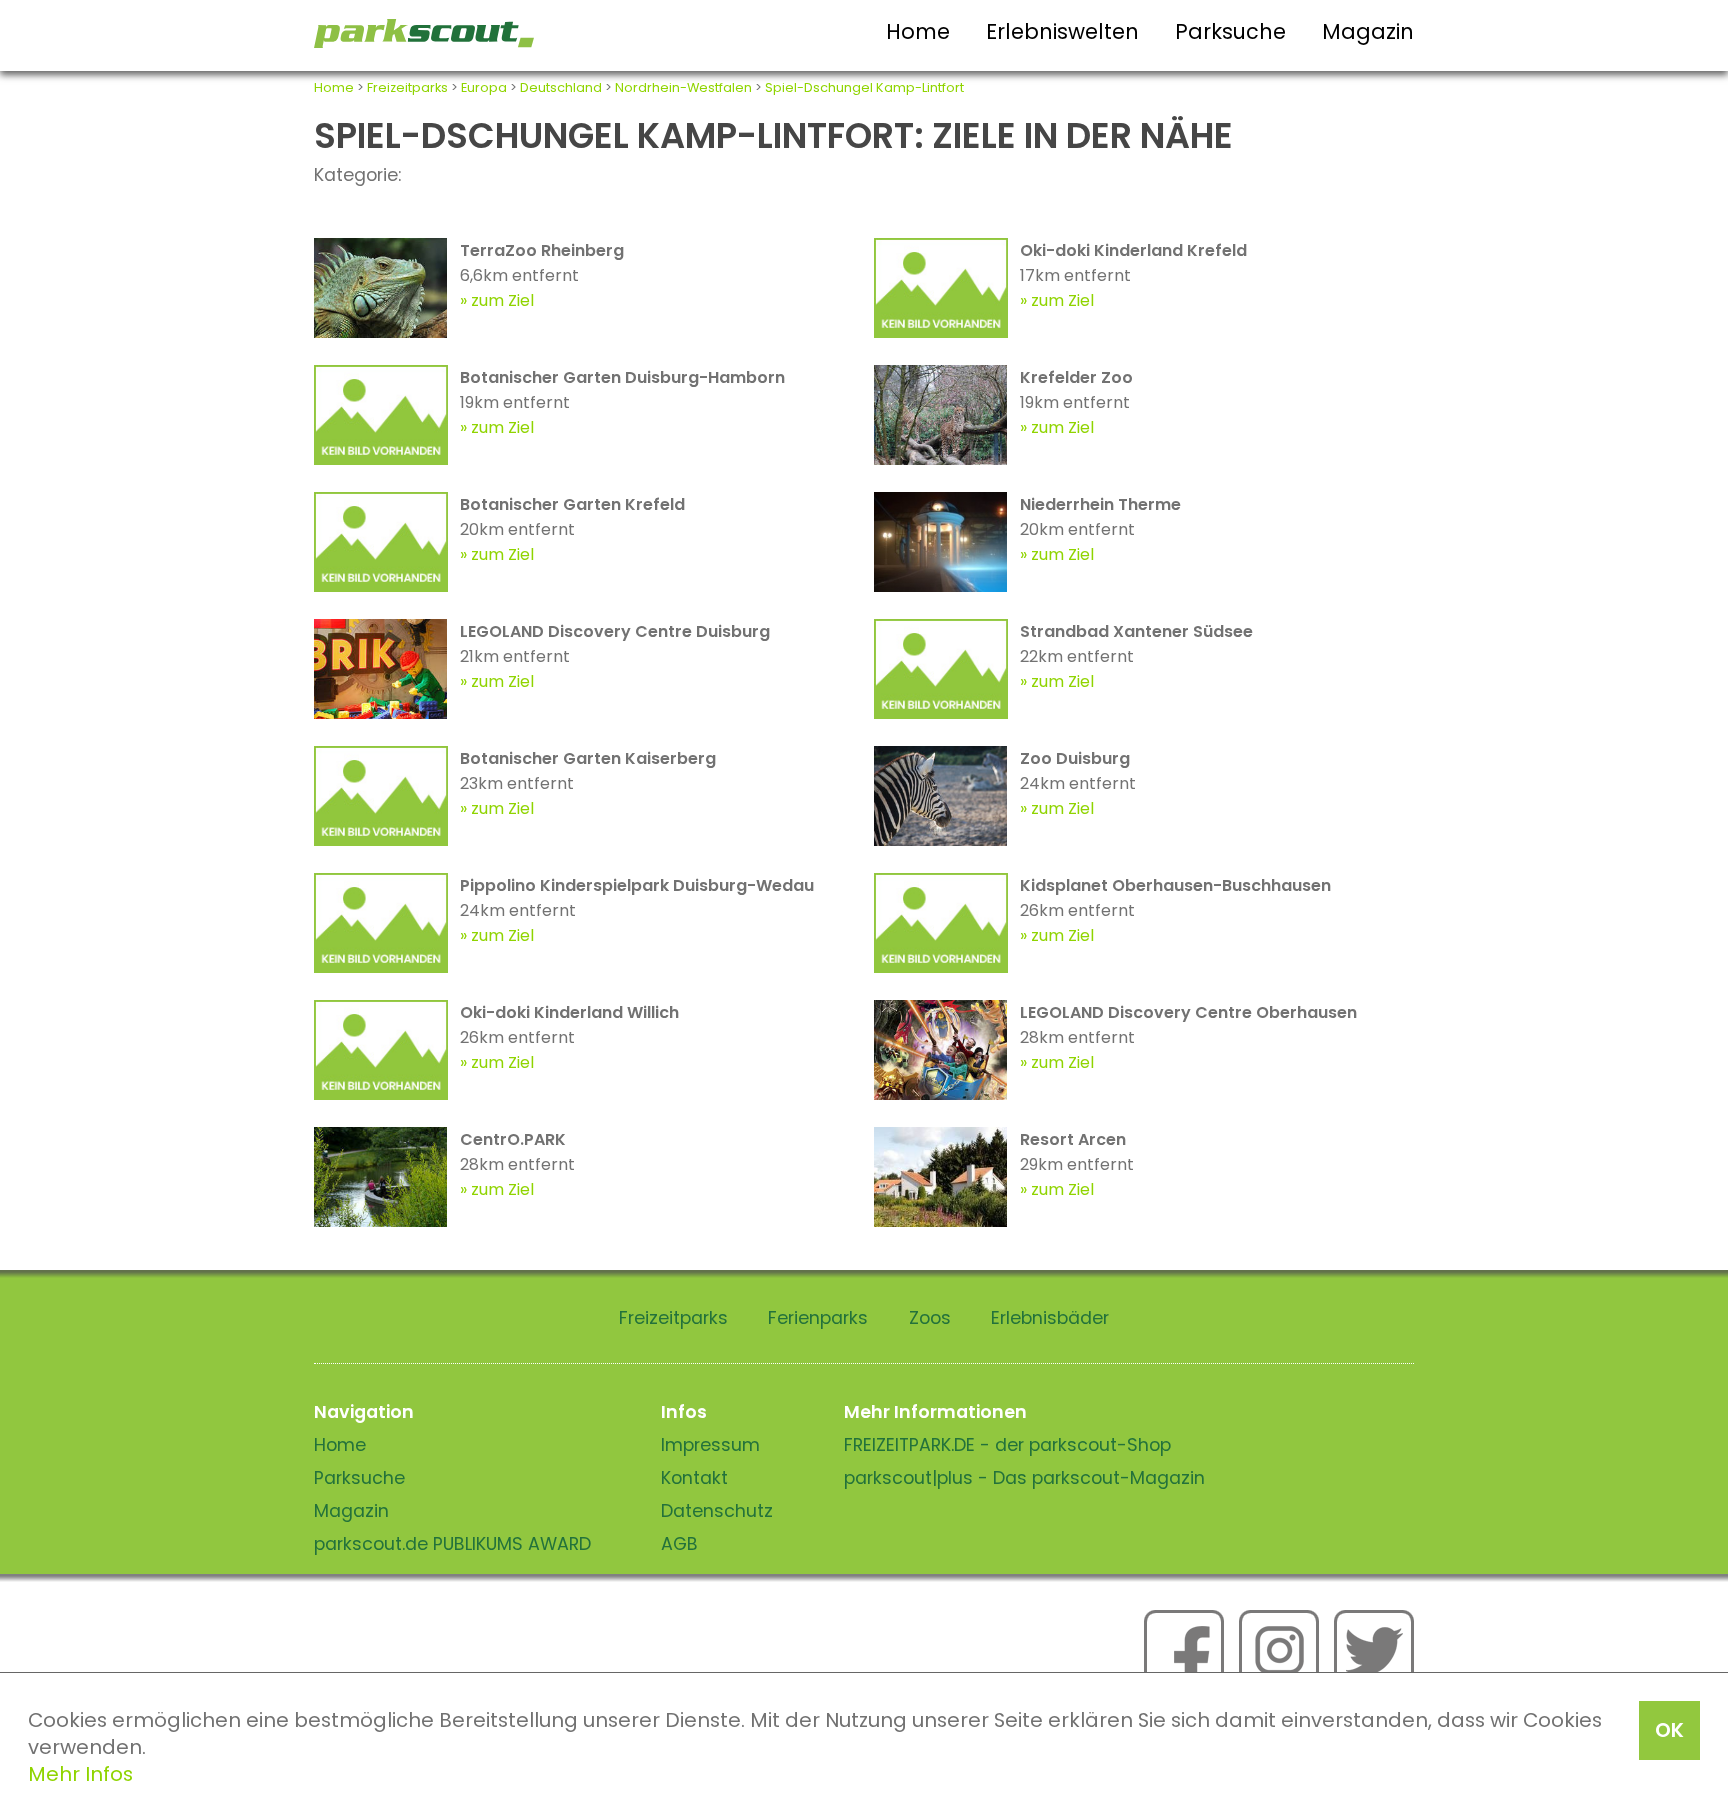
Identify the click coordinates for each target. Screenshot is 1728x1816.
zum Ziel (502, 300)
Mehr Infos (80, 1774)
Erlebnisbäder (1050, 1318)
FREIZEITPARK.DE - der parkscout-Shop (1007, 1445)
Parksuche (1230, 31)
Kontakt (694, 1478)
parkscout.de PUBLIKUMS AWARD (452, 1544)
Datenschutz (717, 1511)
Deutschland (561, 87)
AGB (679, 1544)
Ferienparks (818, 1318)
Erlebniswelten (1062, 31)
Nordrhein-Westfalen (683, 87)
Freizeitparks (407, 87)
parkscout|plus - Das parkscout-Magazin (1024, 1478)
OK (1669, 1730)
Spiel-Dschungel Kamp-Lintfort (864, 87)
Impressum (710, 1445)
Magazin (1368, 31)
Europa (484, 87)
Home (918, 31)
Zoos (930, 1318)
